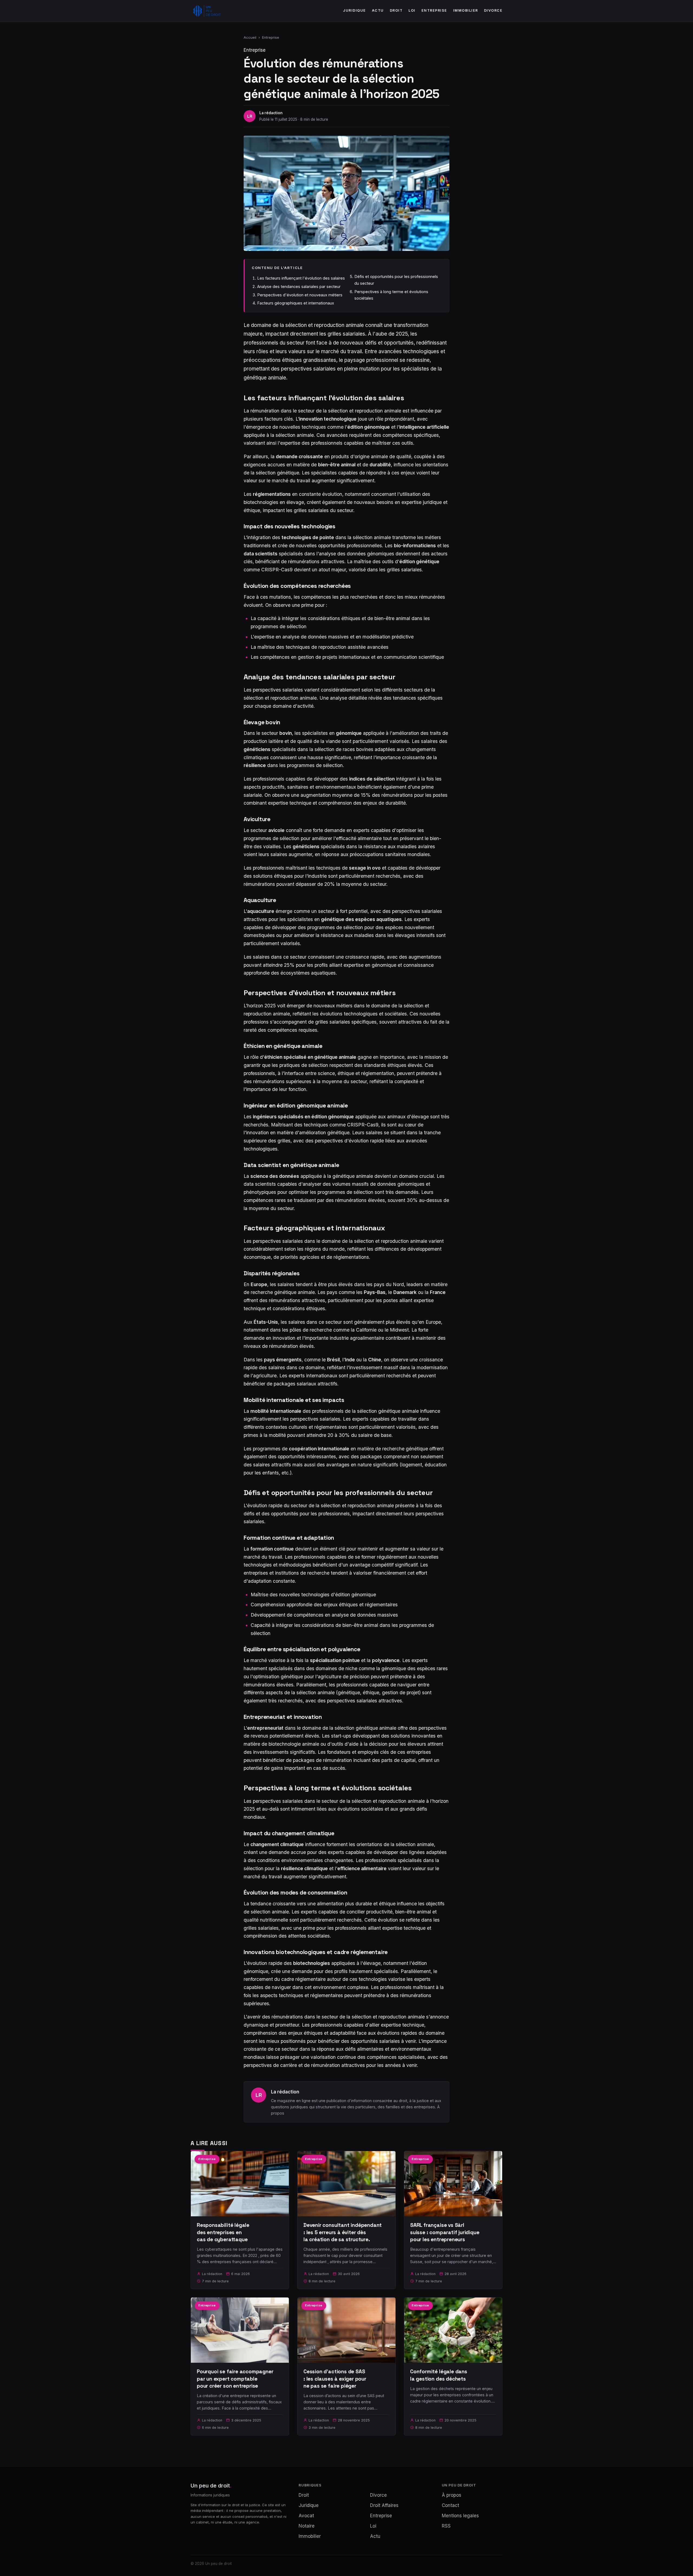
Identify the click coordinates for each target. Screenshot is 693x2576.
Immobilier (466, 10)
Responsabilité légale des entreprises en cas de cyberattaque (223, 2232)
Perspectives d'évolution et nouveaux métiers (300, 295)
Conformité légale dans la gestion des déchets (439, 2375)
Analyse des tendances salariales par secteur (299, 286)
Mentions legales (460, 2516)
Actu (378, 10)
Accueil (250, 37)
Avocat (306, 2516)
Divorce (493, 10)
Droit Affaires (384, 2505)
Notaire (307, 2526)
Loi (412, 10)
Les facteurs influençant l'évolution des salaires (301, 278)
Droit (396, 10)
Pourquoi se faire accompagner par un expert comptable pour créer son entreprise (235, 2379)
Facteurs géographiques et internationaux (296, 303)
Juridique (354, 10)
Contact (450, 2505)
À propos (452, 2495)
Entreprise (434, 10)
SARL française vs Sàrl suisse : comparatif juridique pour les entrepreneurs (445, 2232)
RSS (446, 2526)
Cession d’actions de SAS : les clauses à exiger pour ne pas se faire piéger (335, 2379)
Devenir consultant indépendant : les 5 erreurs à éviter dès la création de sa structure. (343, 2232)
